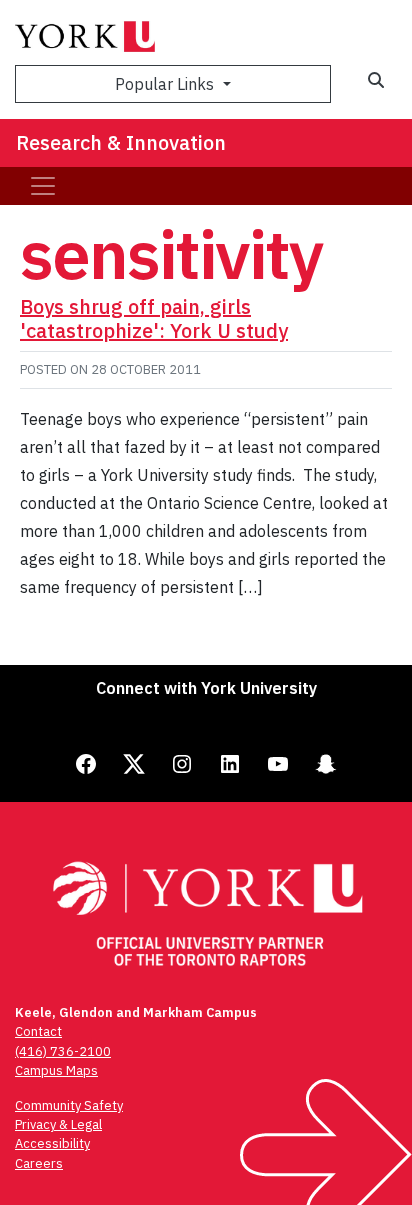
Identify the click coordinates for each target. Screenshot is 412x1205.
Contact (38, 1031)
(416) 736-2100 (63, 1051)
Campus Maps (56, 1070)
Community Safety (69, 1105)
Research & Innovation (121, 142)
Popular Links (166, 84)
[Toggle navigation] (43, 186)
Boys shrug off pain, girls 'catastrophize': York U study (154, 318)
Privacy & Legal (58, 1124)
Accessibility (52, 1143)
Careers (39, 1163)
